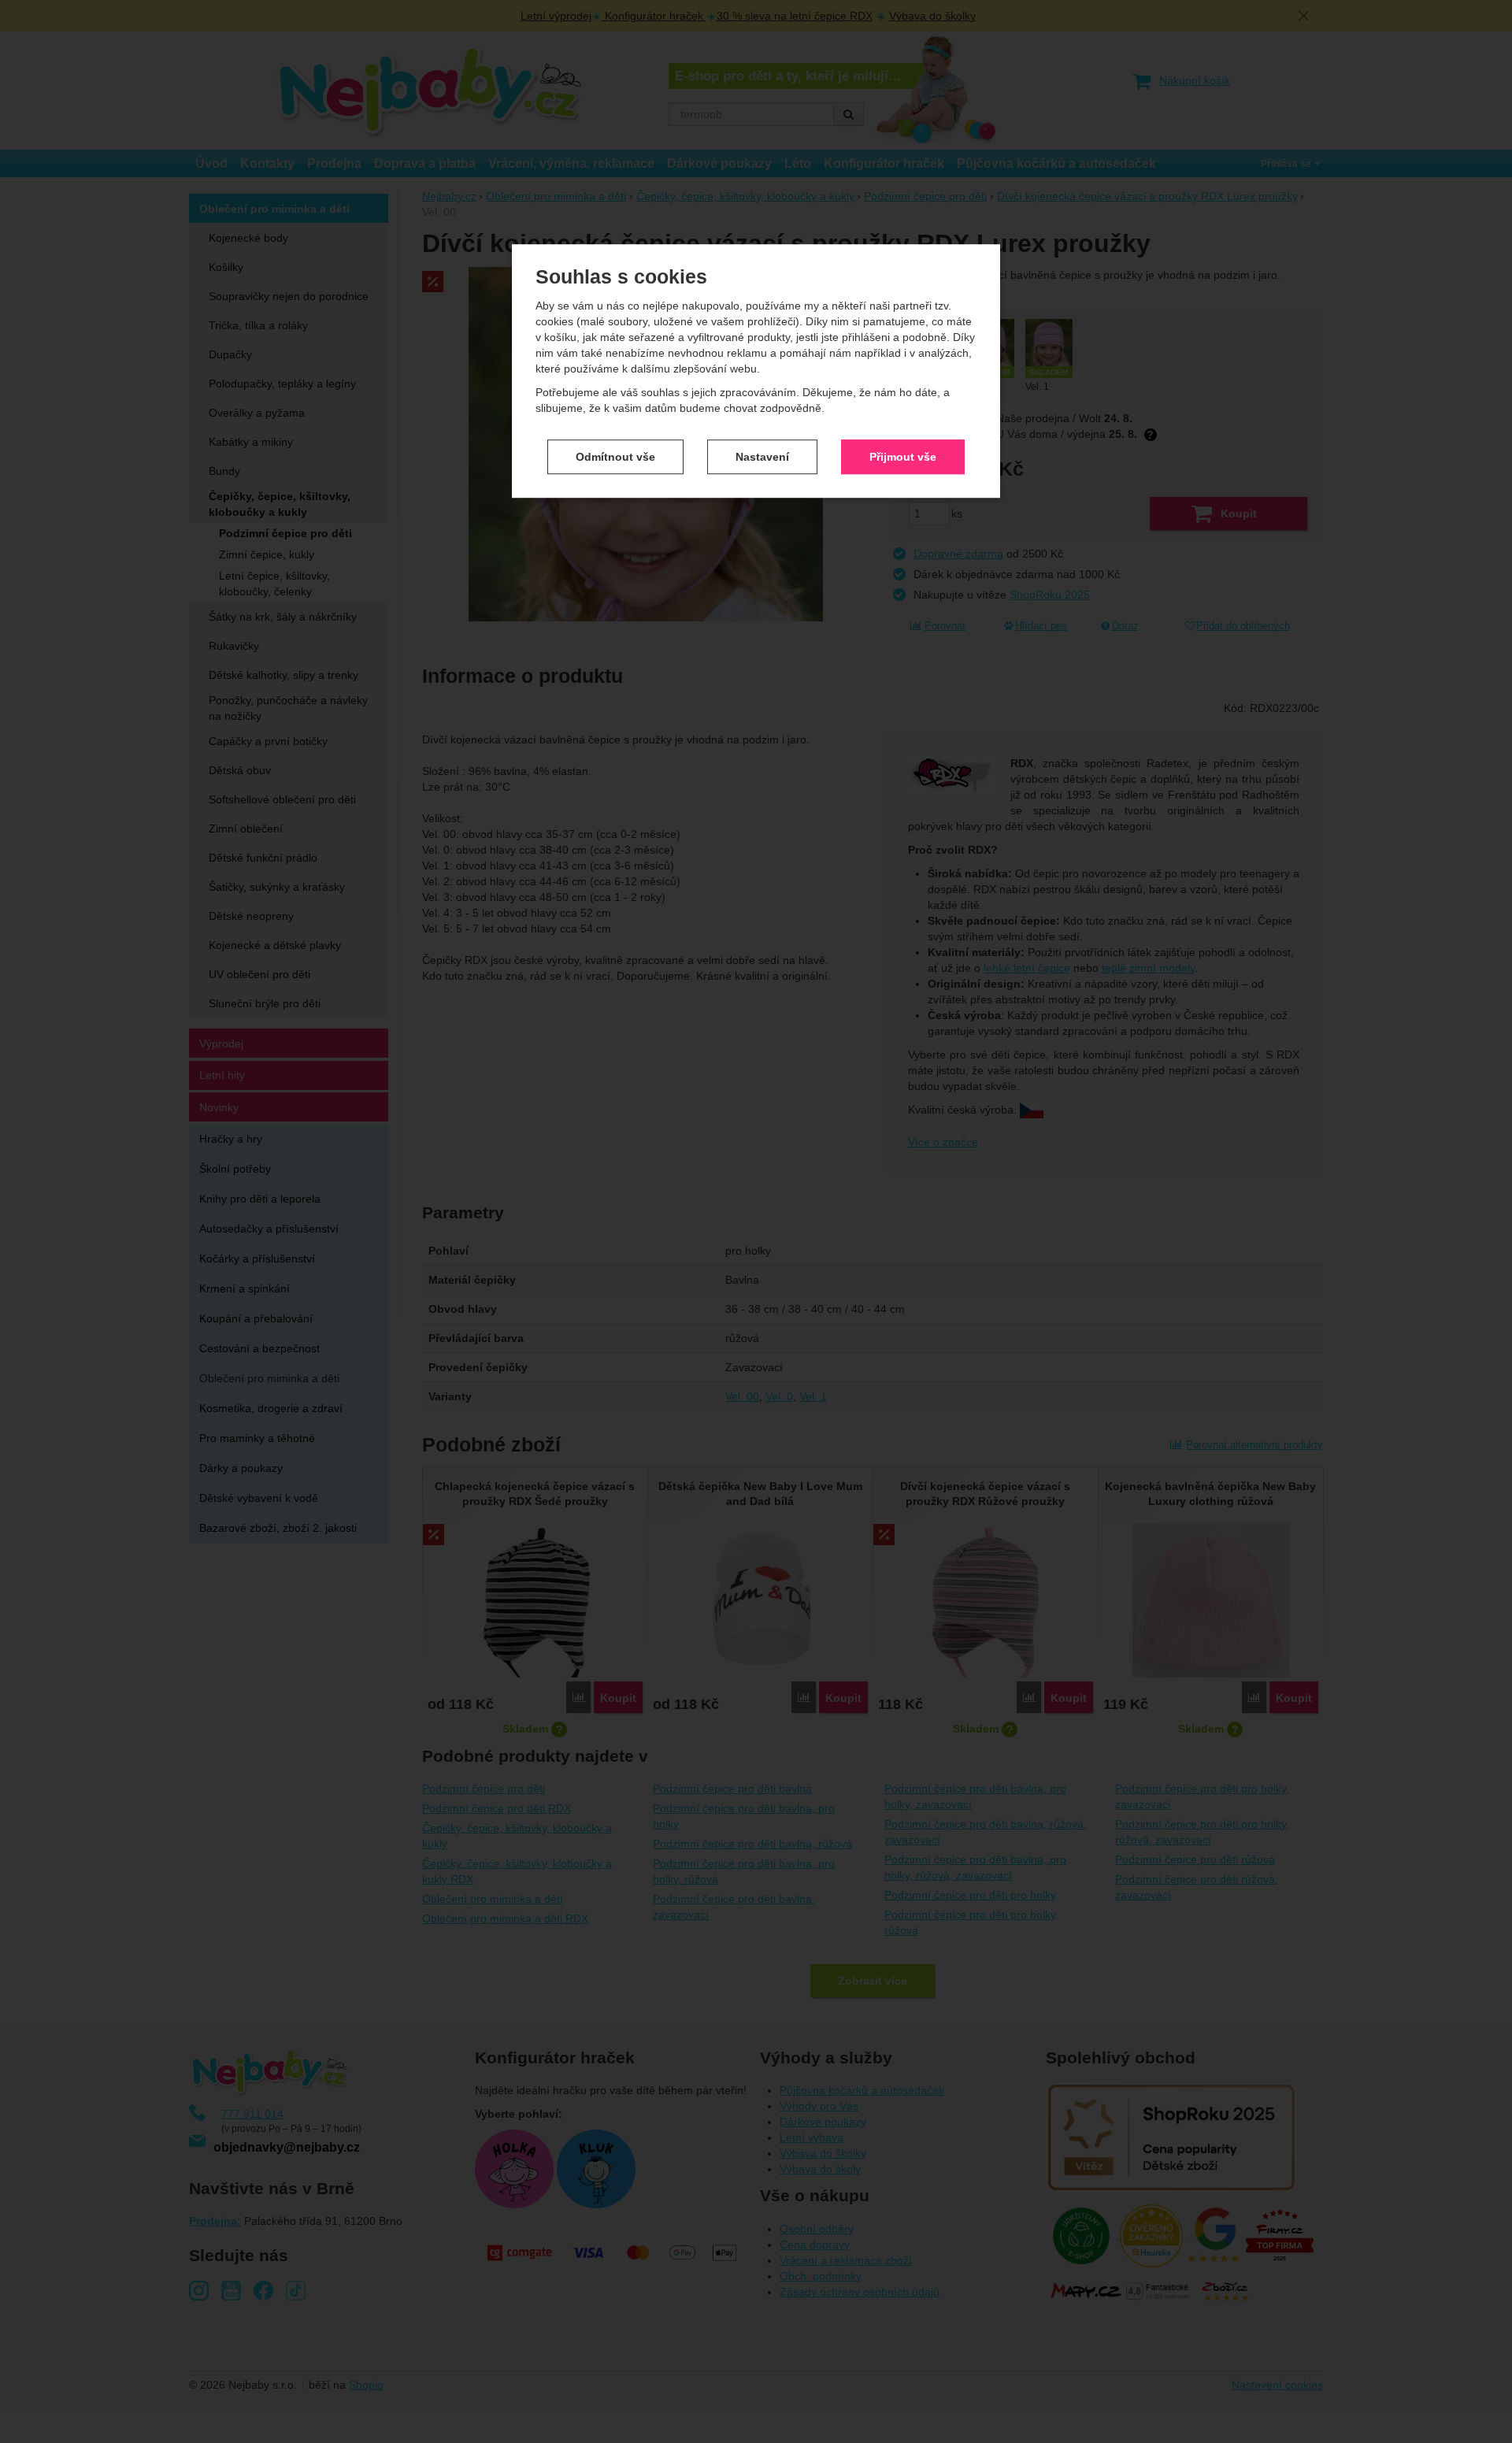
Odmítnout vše (615, 457)
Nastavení (762, 457)
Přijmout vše (903, 457)
